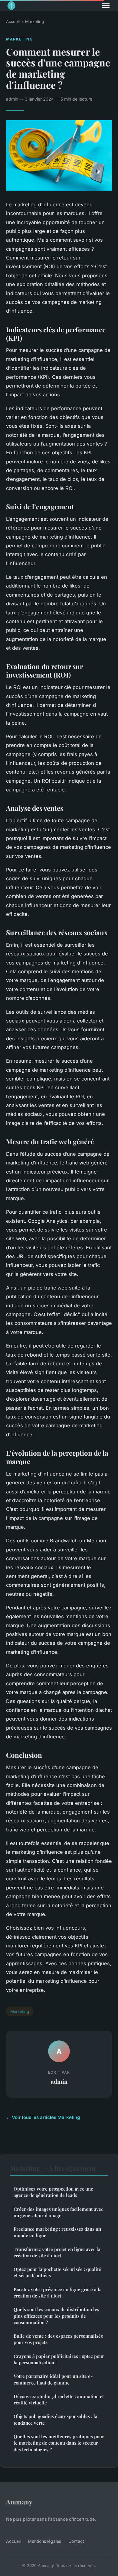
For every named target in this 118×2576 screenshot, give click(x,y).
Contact (76, 2541)
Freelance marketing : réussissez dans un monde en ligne (57, 2232)
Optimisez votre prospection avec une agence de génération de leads (53, 2192)
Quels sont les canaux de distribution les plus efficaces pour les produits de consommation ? (56, 2316)
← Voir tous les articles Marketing (43, 2117)
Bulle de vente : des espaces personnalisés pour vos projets (58, 2339)
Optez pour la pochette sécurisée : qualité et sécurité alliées (57, 2272)
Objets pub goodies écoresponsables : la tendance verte (56, 2419)
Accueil (13, 21)
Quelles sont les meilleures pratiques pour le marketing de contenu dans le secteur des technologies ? (59, 2443)
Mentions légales (44, 2541)
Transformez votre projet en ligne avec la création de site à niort (57, 2252)
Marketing (34, 21)
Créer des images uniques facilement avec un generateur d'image (58, 2212)
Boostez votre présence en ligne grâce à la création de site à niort (58, 2293)
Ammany (19, 2502)
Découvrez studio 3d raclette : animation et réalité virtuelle (59, 2399)
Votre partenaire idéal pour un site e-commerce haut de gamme (53, 2379)
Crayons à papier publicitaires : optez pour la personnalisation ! (59, 2359)
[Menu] (106, 5)
